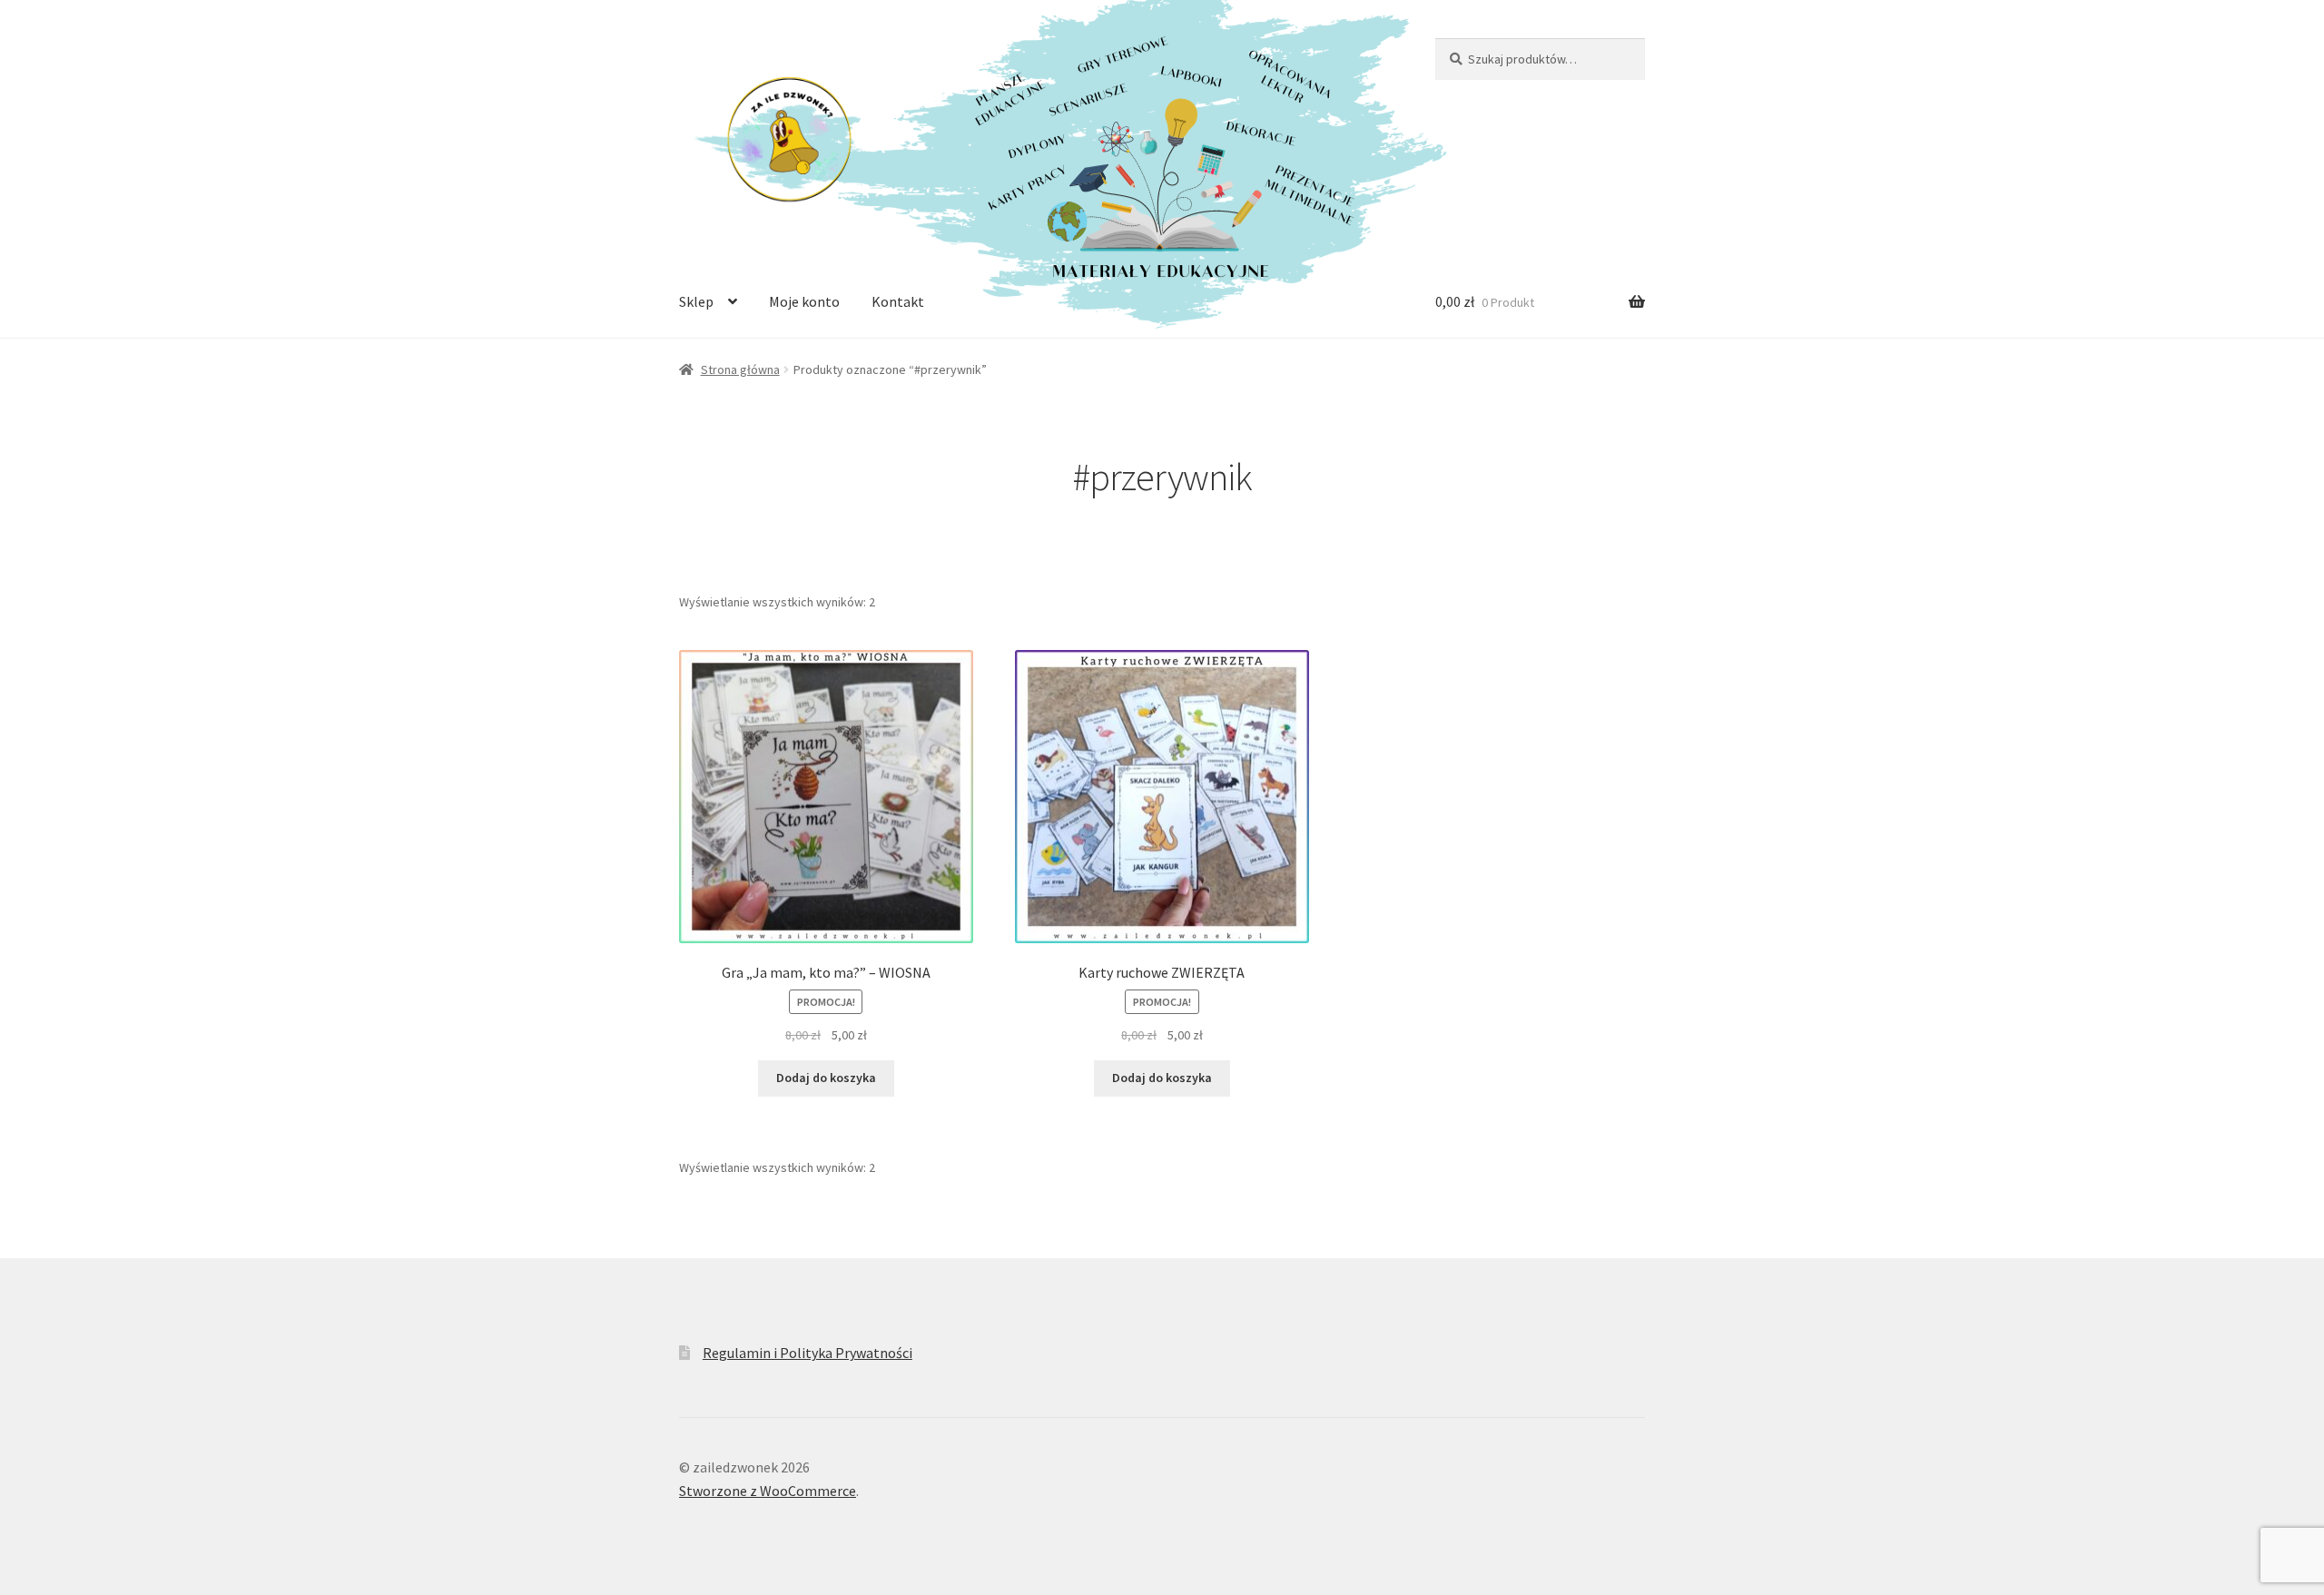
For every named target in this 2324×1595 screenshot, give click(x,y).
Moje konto (804, 301)
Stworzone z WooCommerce (768, 1491)
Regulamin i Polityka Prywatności (807, 1353)
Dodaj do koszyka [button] (826, 1078)
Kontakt (898, 301)
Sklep (696, 301)
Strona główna (740, 369)
